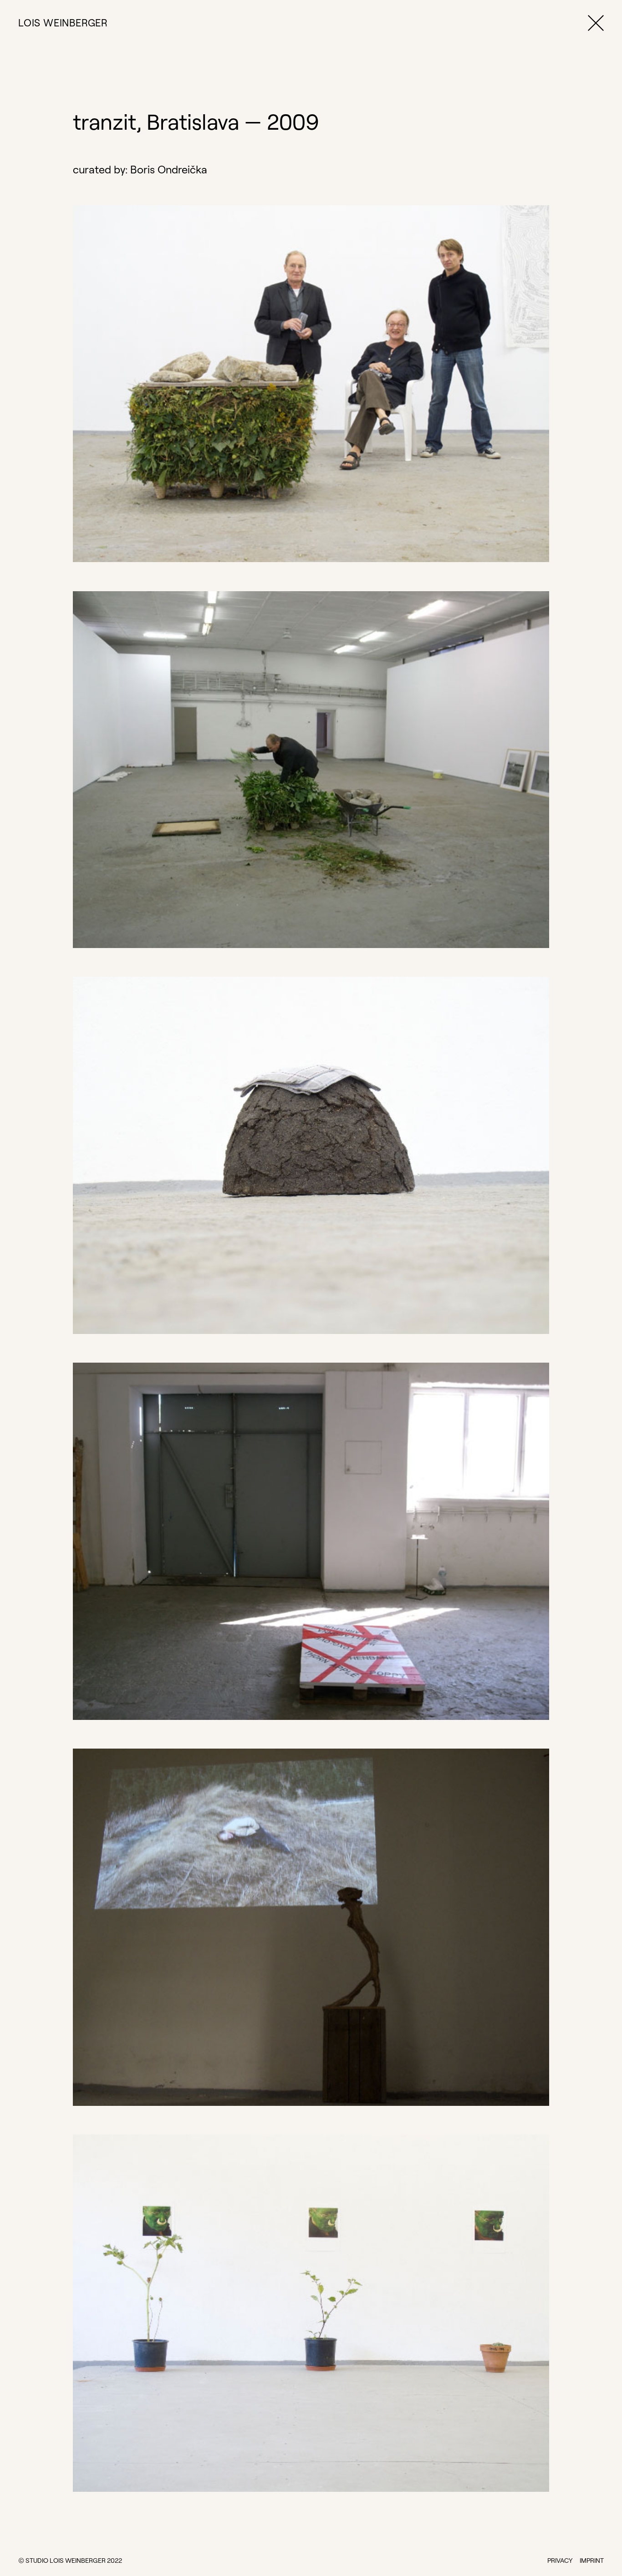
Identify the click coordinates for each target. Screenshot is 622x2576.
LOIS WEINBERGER (63, 23)
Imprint (592, 2561)
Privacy (560, 2561)
